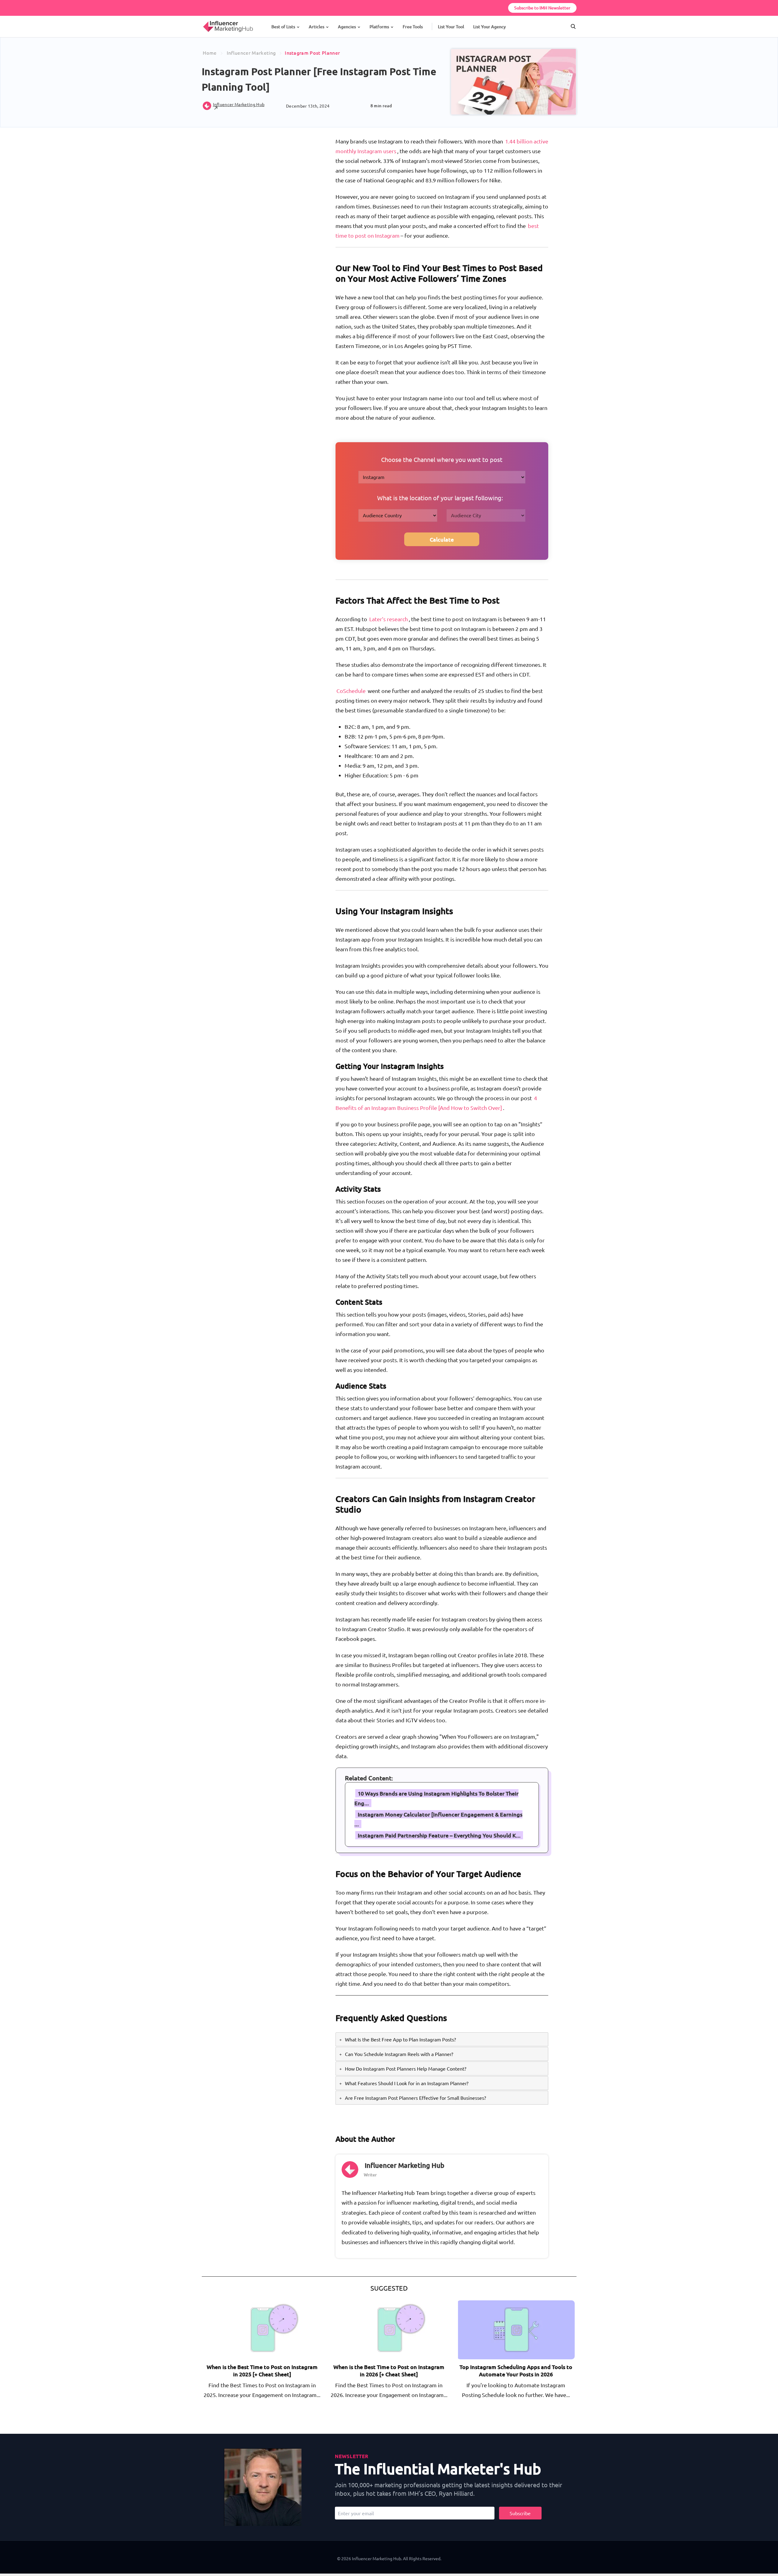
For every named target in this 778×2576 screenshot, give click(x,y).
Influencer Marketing (251, 53)
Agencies (347, 27)
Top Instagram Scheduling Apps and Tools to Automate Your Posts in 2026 (516, 2370)
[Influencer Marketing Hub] (203, 21)
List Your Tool (451, 27)
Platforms (379, 27)
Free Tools (413, 27)
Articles (317, 27)
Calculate (442, 539)
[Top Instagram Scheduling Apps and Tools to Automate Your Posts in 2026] (517, 2329)
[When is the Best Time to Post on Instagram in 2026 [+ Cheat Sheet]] (390, 2329)
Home (210, 53)
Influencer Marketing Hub (404, 2165)
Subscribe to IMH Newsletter (542, 8)
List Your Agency (489, 27)
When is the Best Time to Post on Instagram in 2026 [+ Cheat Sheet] (389, 2370)
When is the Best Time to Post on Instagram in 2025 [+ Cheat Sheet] (262, 2370)
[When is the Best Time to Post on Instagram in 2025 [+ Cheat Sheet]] (263, 2329)
